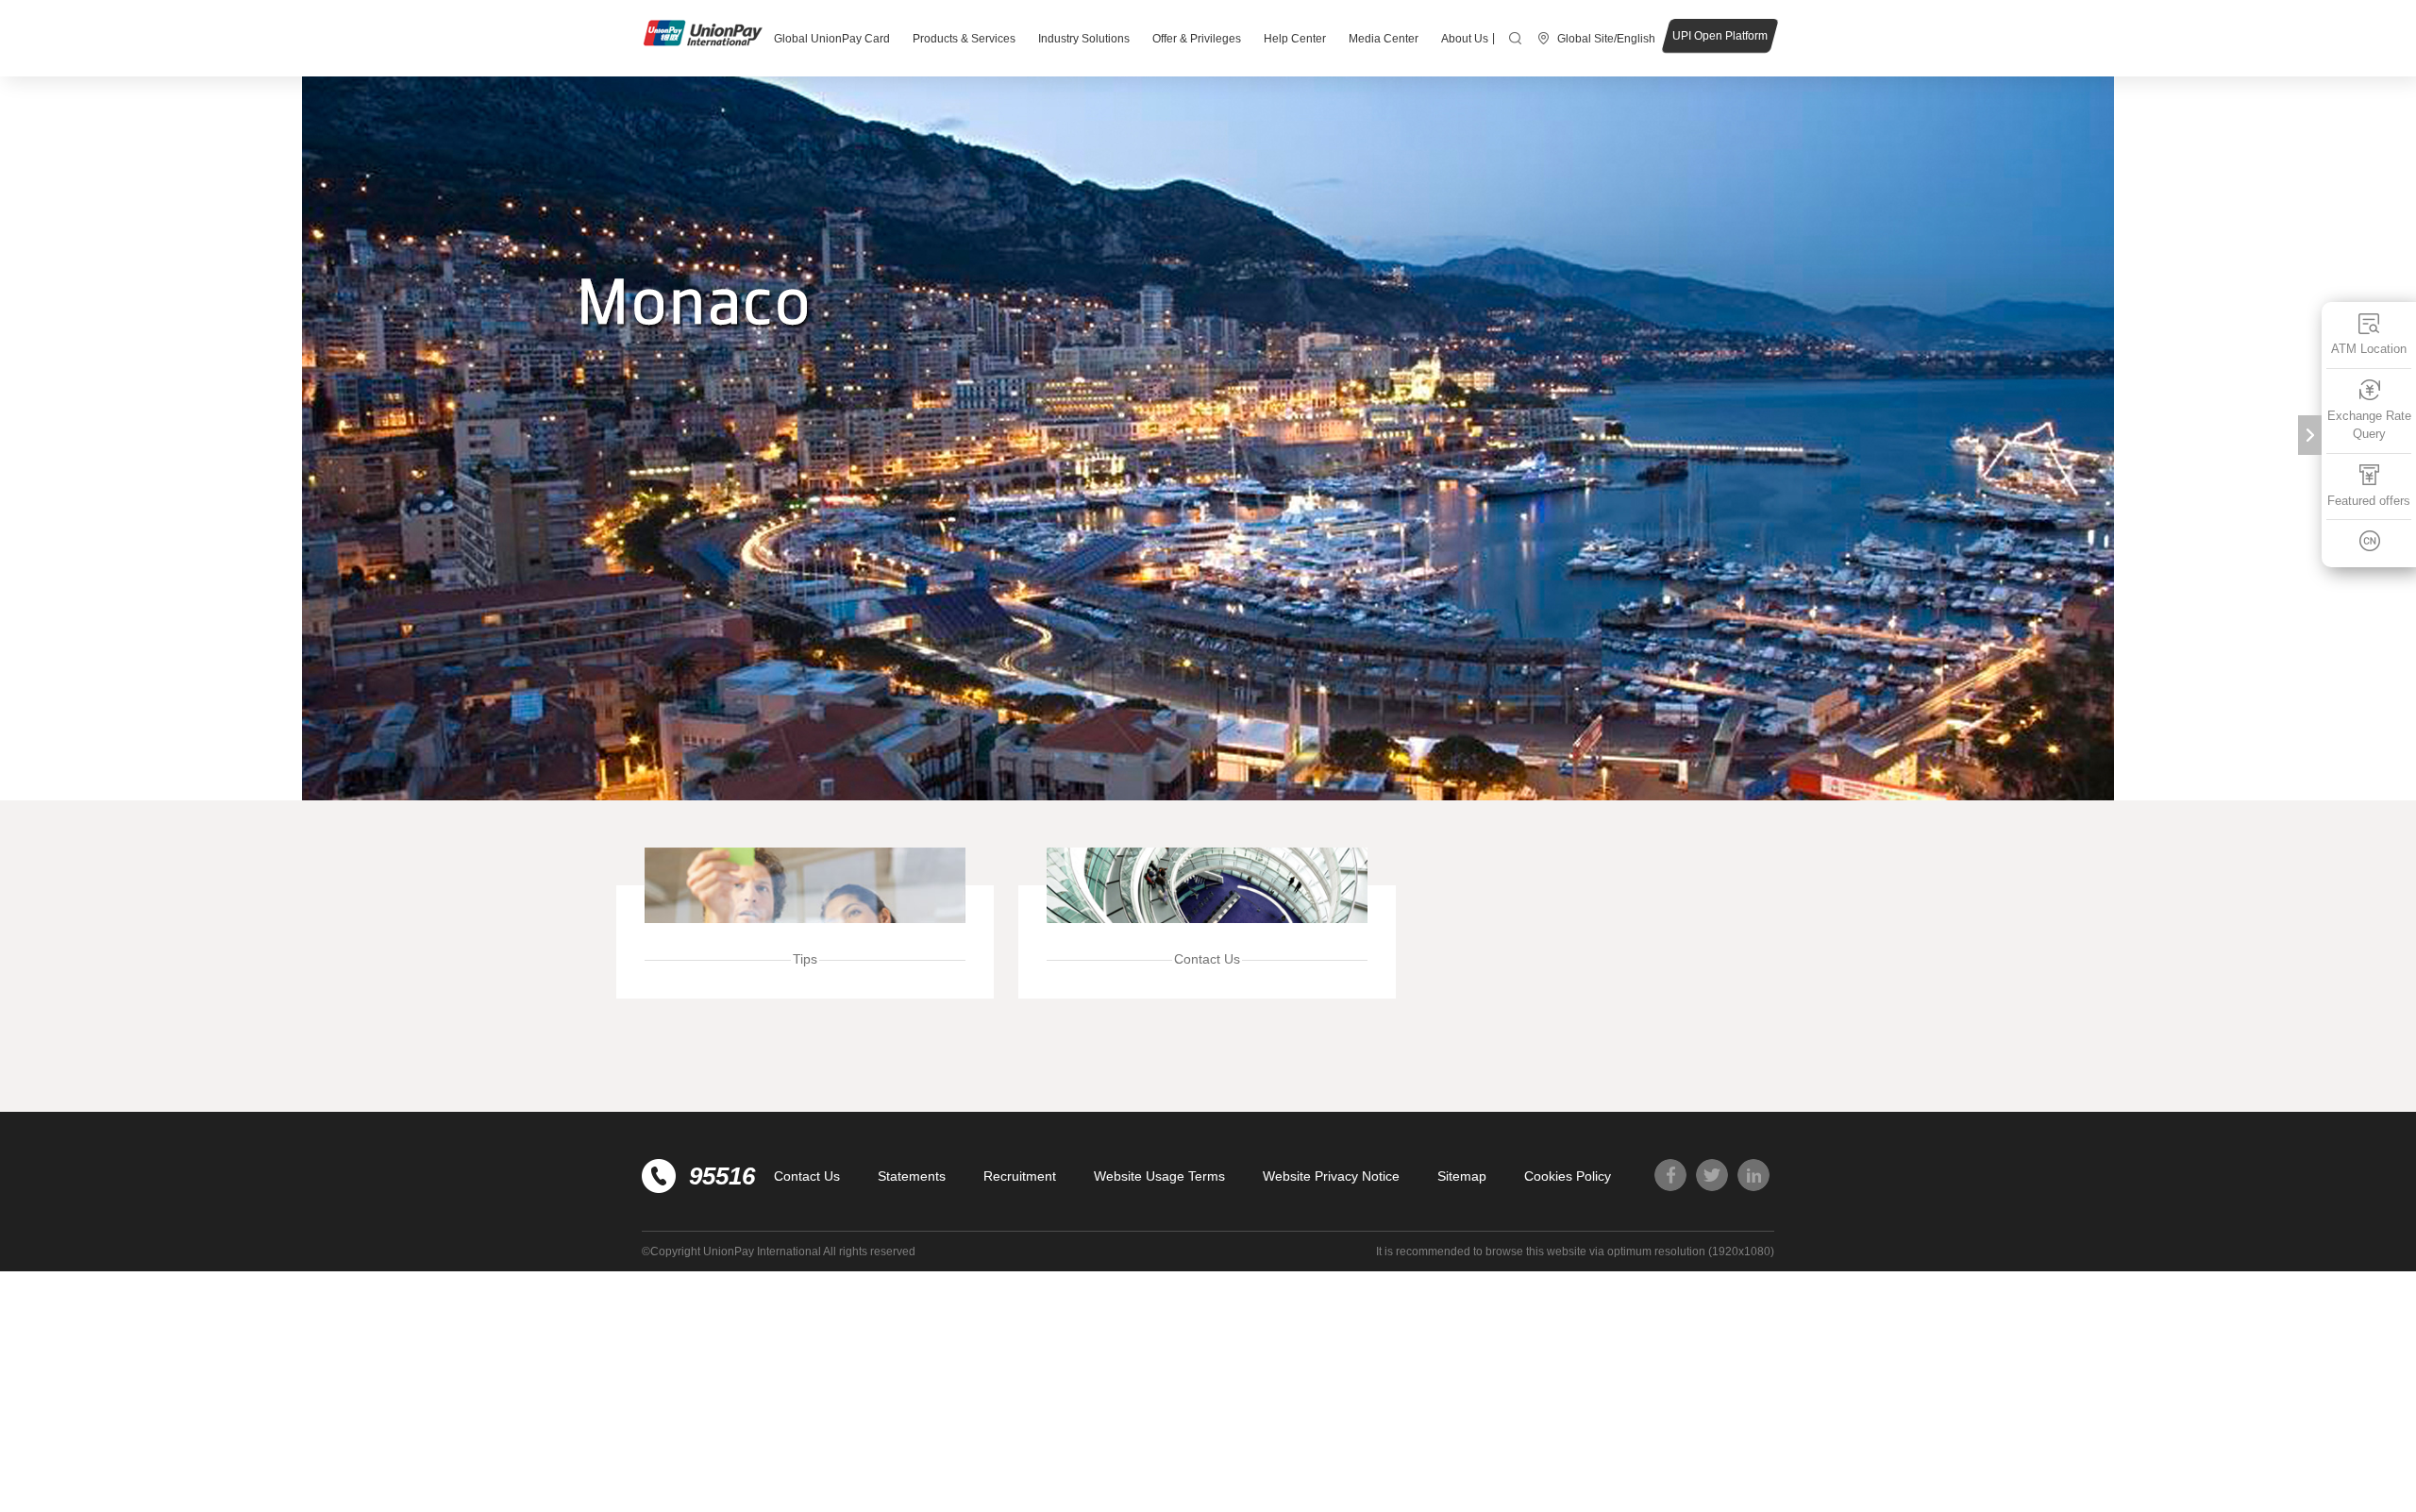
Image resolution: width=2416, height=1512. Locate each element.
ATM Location (2369, 349)
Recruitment (1020, 1176)
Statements (912, 1176)
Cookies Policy (1568, 1176)
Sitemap (1462, 1176)
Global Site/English (1606, 39)
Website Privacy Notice (1331, 1176)
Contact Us (807, 1176)
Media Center (1384, 39)
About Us (1465, 39)
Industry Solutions (1084, 39)
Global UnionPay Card (832, 39)
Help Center (1295, 39)
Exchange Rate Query (2369, 425)
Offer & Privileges (1197, 39)
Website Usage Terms (1159, 1176)
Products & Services (964, 39)
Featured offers (2369, 501)
